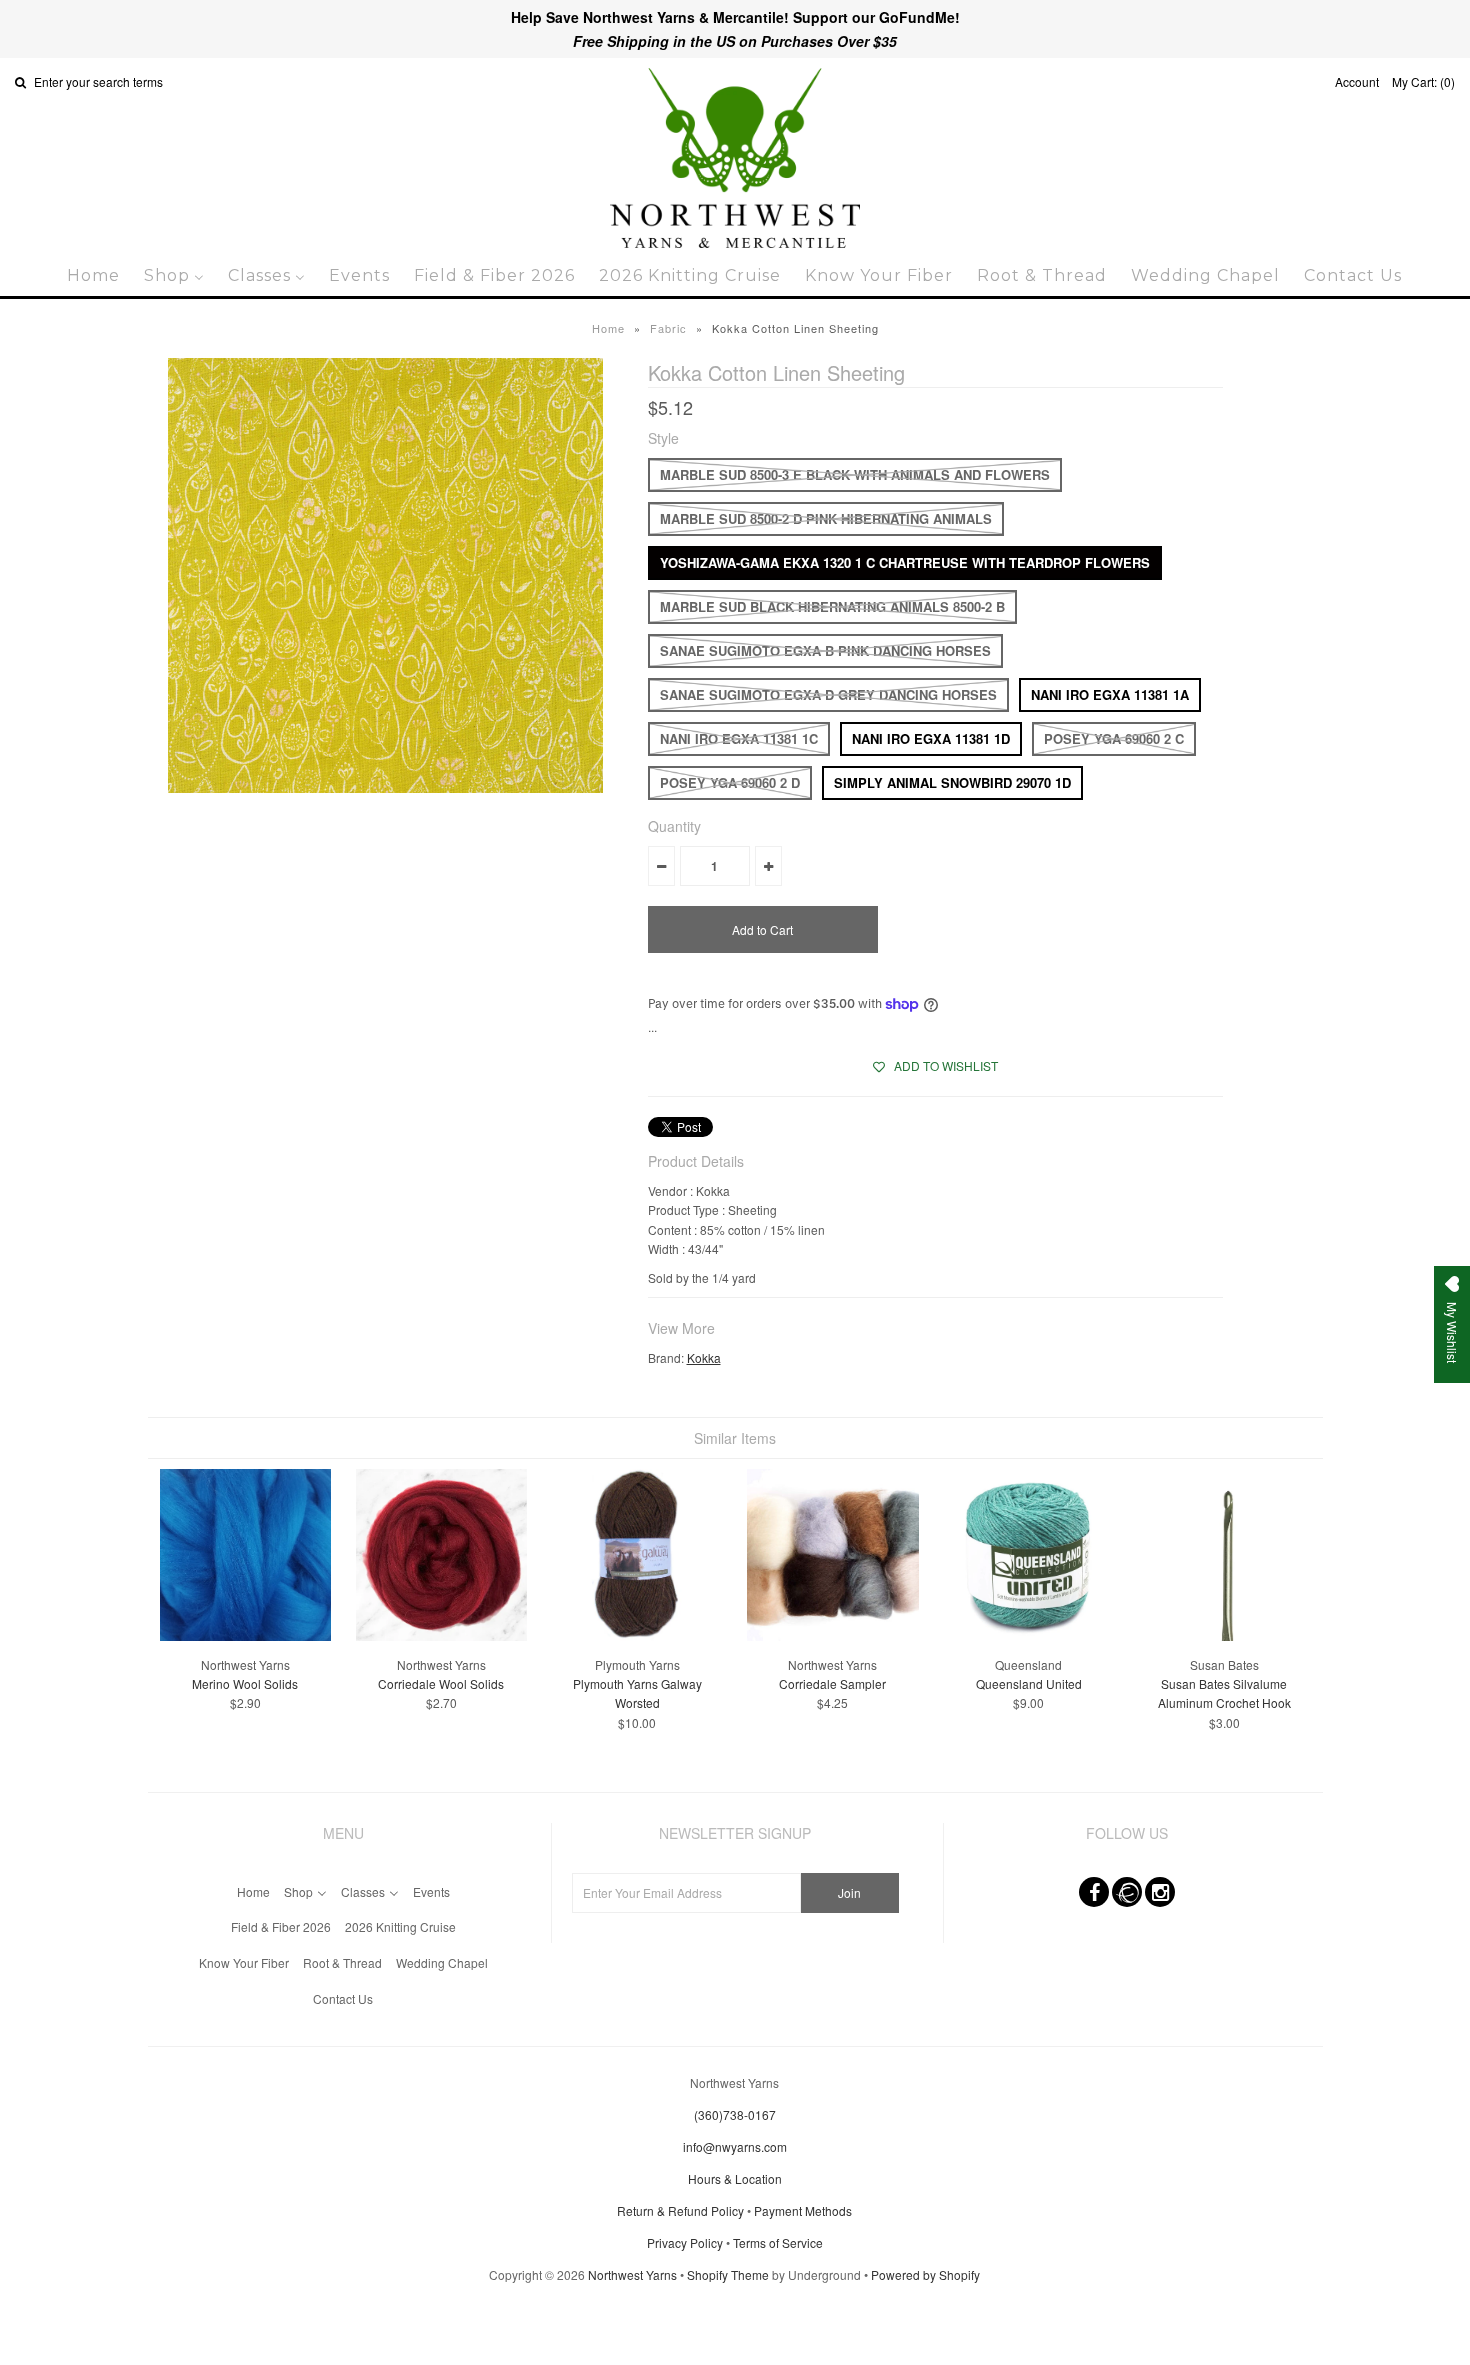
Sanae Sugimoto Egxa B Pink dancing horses (825, 650)
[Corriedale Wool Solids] (441, 1635)
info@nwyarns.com (735, 2146)
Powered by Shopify (925, 2274)
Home (608, 328)
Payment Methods (803, 2210)
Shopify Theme (728, 2274)
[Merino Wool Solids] (245, 1635)
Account (1357, 81)
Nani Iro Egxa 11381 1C (739, 738)
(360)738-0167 (735, 2114)
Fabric (668, 328)
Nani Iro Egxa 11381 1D (931, 738)
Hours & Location (735, 2178)
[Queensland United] (1028, 1635)
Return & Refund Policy (680, 2210)
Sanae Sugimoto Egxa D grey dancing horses (828, 694)
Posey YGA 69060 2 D (730, 782)
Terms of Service (778, 2242)
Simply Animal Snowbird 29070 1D (952, 782)
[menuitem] (93, 275)
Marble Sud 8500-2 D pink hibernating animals (826, 518)
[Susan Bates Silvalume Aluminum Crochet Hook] (1224, 1635)
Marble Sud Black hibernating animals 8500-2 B (832, 606)
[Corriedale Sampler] (832, 1635)
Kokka (704, 1357)
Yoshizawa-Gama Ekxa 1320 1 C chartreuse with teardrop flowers (905, 562)
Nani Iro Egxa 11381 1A (1110, 694)
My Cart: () (1423, 81)
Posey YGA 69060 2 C (1114, 738)
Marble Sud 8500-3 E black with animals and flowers (855, 474)
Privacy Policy (685, 2242)
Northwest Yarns (632, 2274)
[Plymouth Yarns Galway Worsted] (636, 1635)
